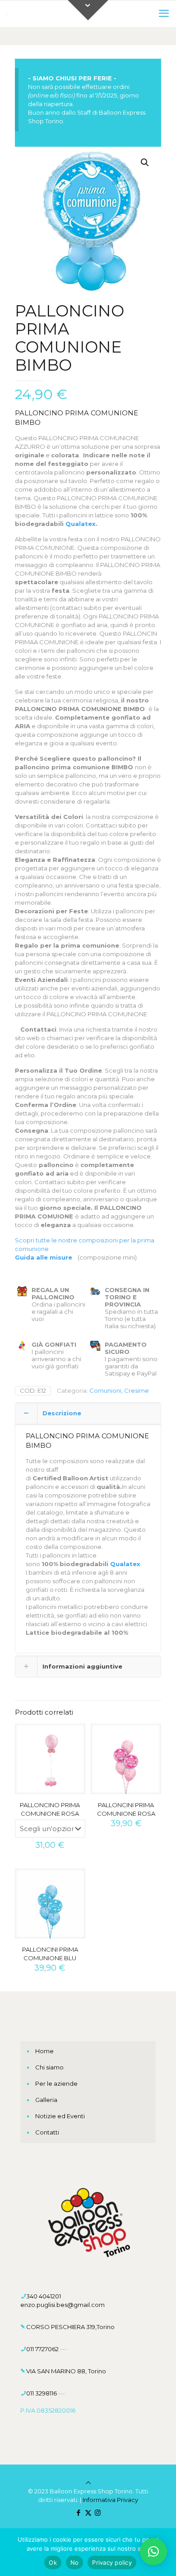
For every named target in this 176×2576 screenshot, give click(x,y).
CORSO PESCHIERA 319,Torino (70, 2327)
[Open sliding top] (88, 10)
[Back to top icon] (88, 2483)
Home (44, 2051)
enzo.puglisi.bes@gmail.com (63, 2305)
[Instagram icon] (98, 2513)
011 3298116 (42, 2393)
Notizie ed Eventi (60, 2116)
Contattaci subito (111, 825)
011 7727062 (43, 2349)
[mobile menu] (164, 14)
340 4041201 (44, 2296)
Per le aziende (56, 2083)
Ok (53, 2562)
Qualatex (81, 524)
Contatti (47, 2132)
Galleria (46, 2100)
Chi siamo (49, 2067)
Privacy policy (112, 2562)
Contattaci (50, 1182)
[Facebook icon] (79, 2513)
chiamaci (60, 1038)
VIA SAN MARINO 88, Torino (66, 2371)
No (75, 2562)
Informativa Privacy (110, 2500)
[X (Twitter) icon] (88, 2513)
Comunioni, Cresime (119, 1390)
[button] (145, 163)
